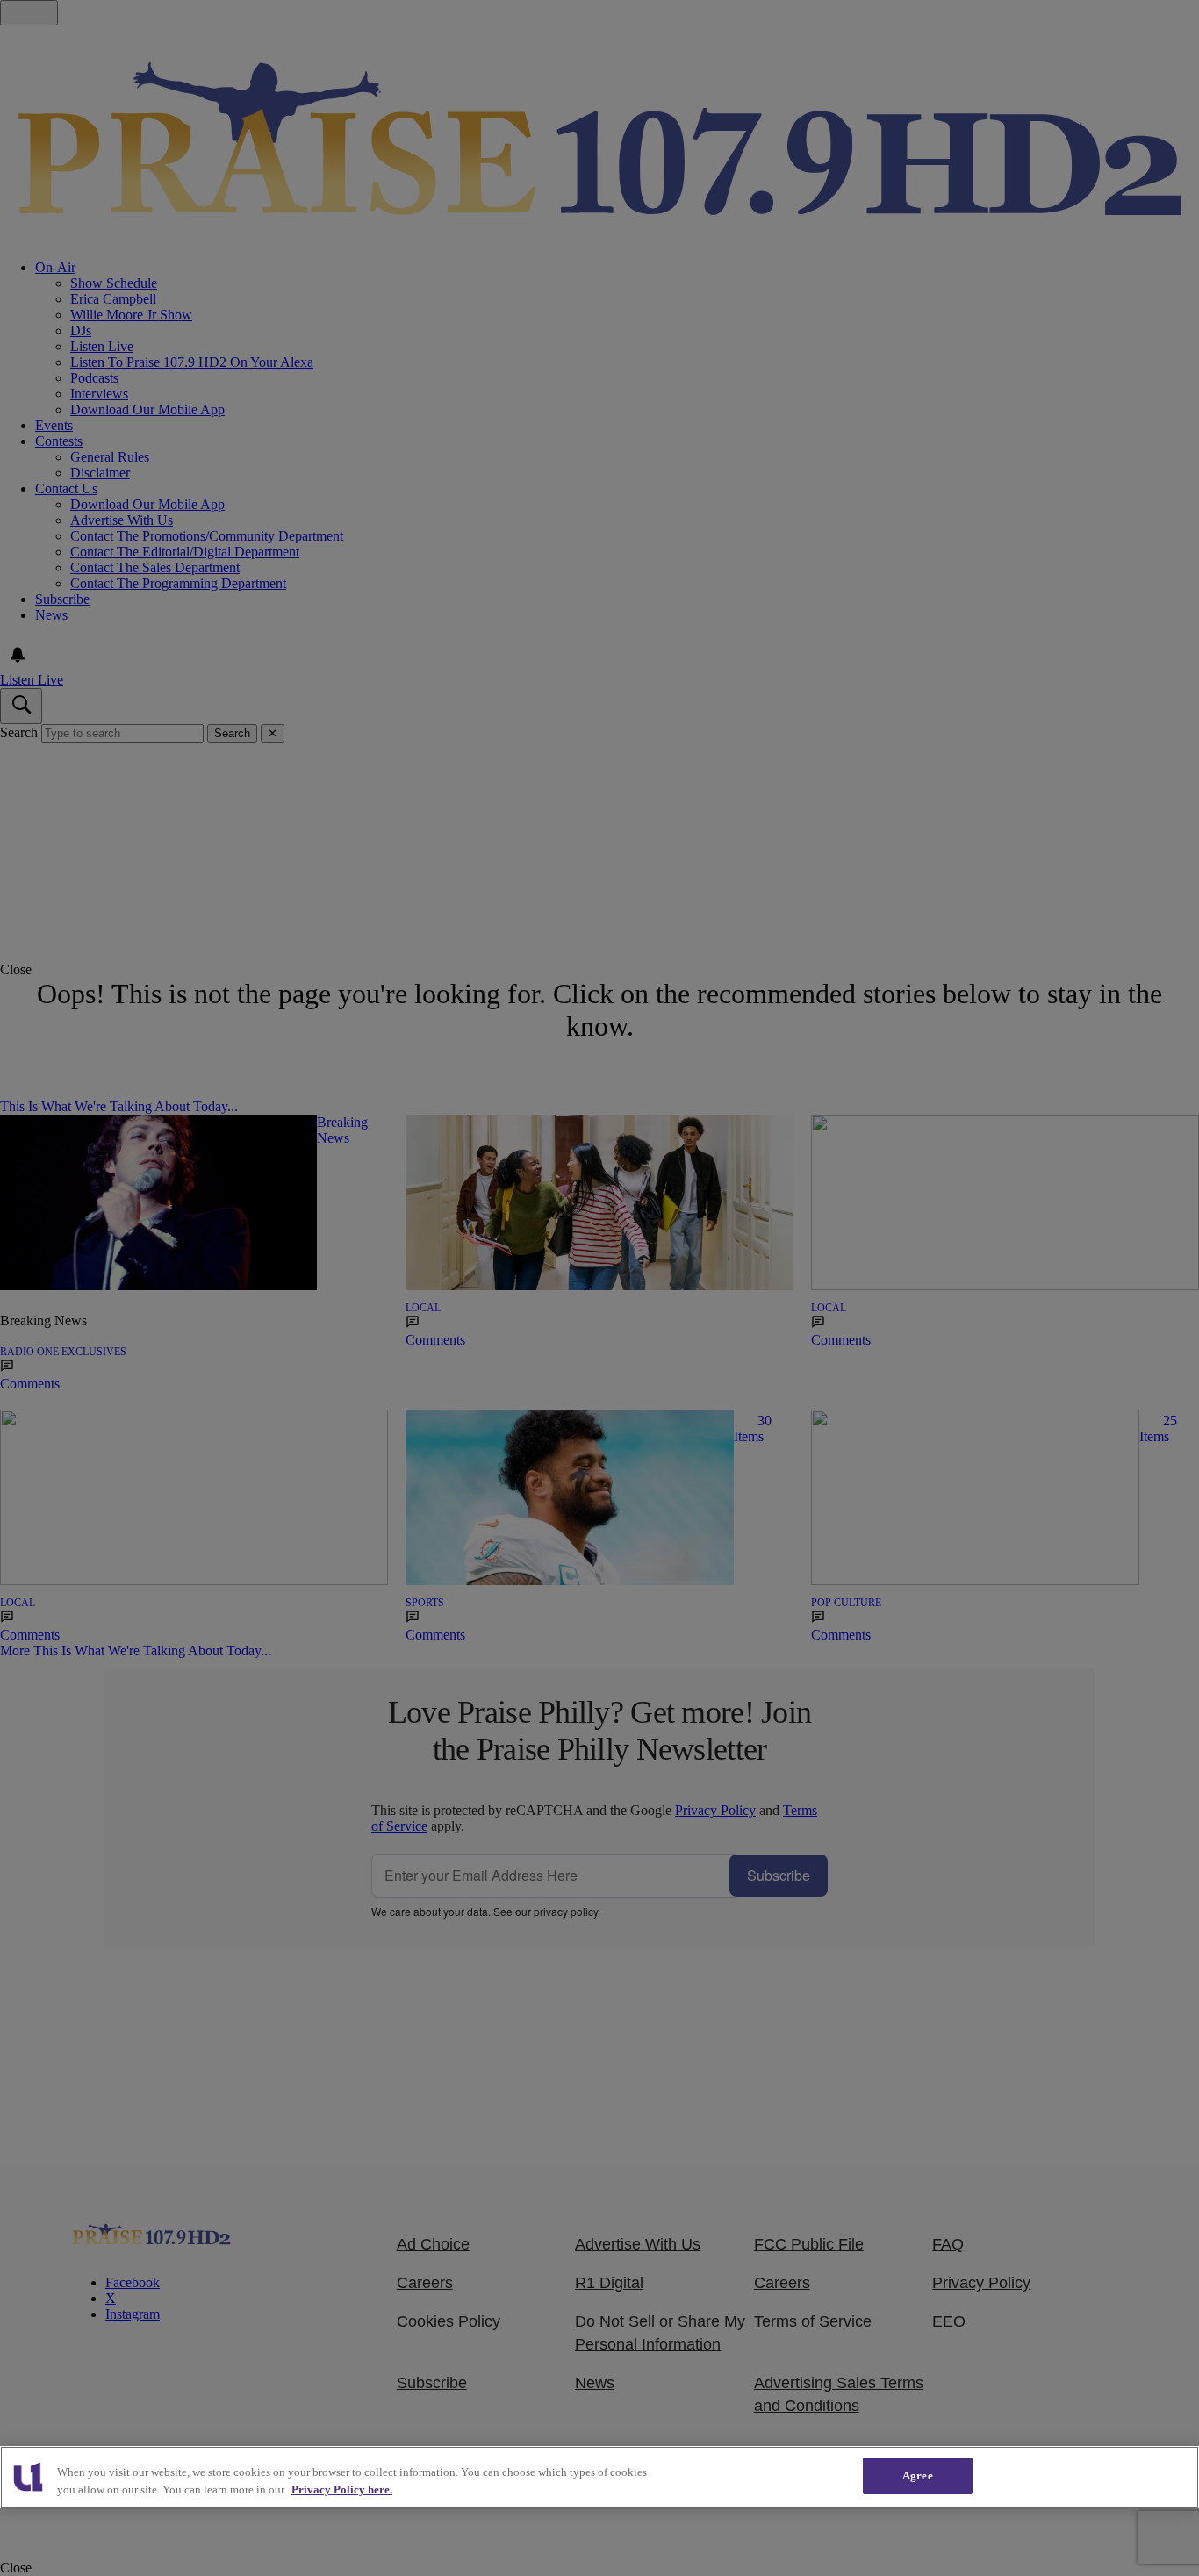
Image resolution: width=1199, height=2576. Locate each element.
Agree (918, 2476)
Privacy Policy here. (342, 2490)
